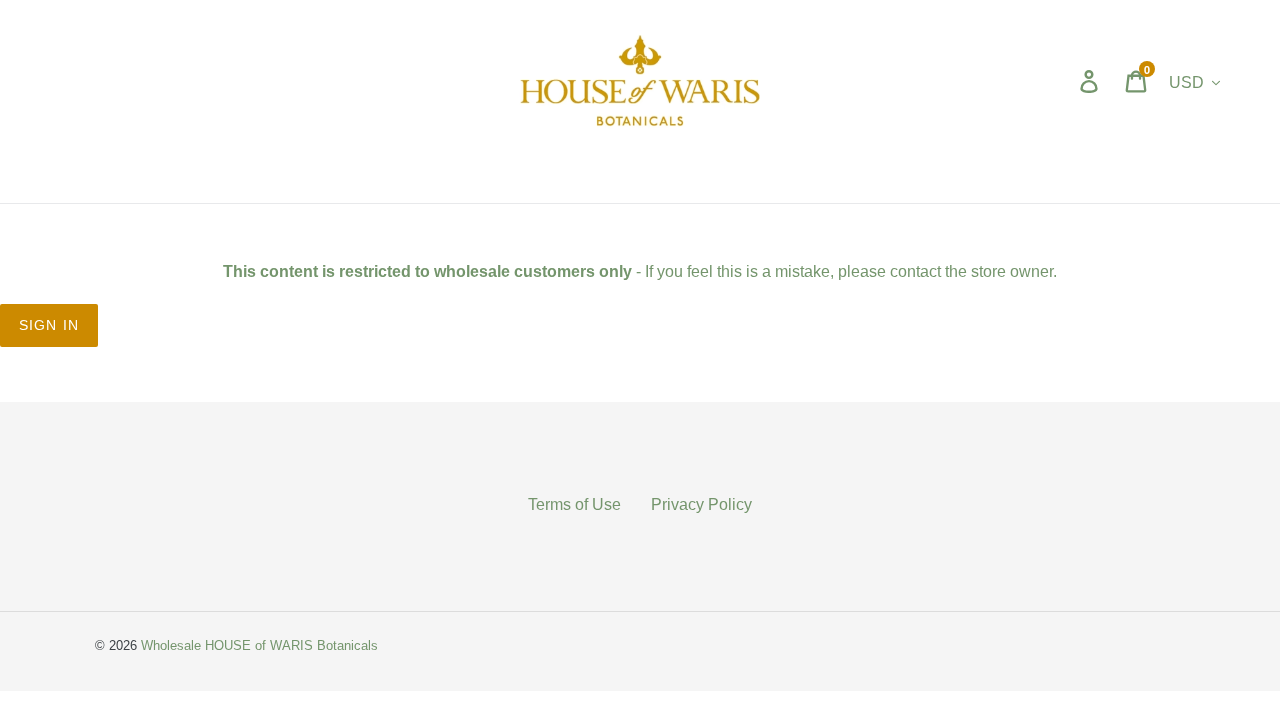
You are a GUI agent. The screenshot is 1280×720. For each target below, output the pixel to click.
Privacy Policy (701, 504)
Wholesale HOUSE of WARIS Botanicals (259, 645)
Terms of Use (574, 504)
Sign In (49, 325)
